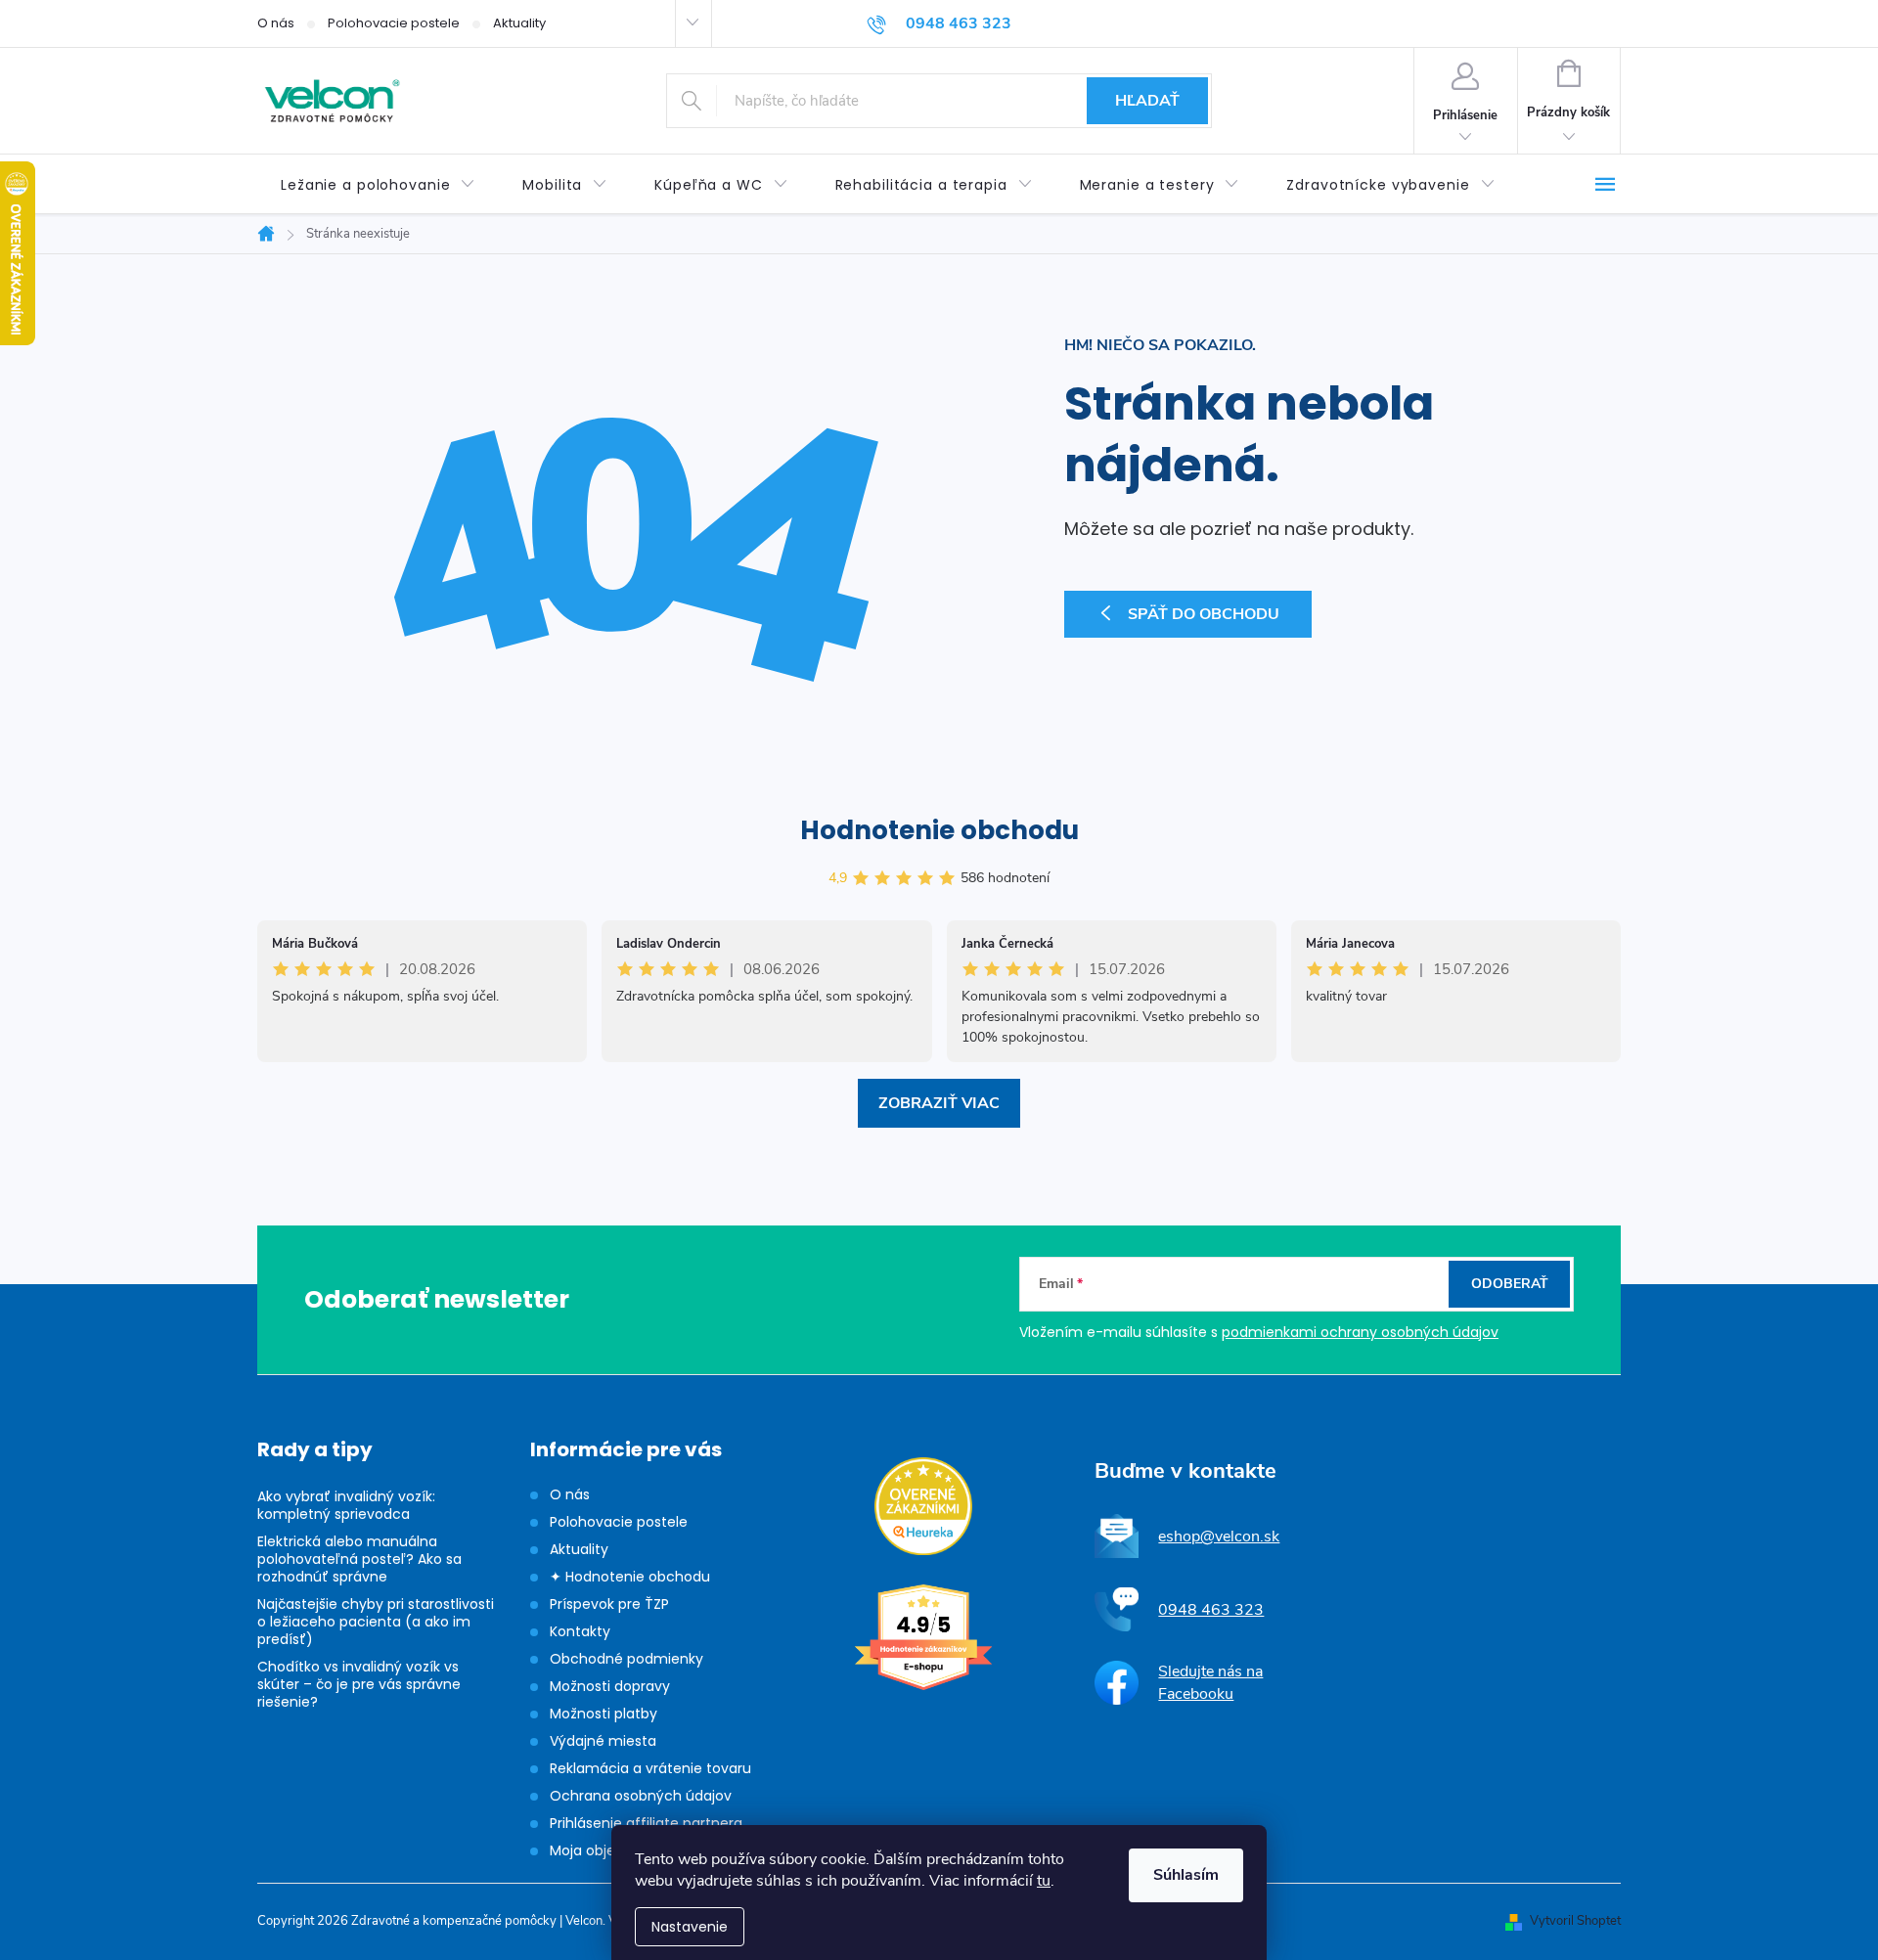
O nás (276, 23)
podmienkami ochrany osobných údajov (1360, 1332)
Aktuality (519, 23)
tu (1044, 1881)
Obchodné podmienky (626, 1659)
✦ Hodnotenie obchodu (630, 1577)
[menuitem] (378, 185)
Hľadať (1147, 101)
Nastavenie (690, 1927)
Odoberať (1510, 1284)
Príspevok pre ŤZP (609, 1604)
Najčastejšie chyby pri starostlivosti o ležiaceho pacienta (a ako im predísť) (376, 1622)
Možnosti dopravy (610, 1686)
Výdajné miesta (603, 1741)
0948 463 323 (1211, 1610)
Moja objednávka (607, 1850)
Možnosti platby (604, 1714)
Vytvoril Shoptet (1575, 1921)
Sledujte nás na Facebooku (1210, 1682)
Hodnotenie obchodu (939, 830)
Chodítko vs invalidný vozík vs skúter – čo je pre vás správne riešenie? (359, 1684)
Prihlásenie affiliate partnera (646, 1823)
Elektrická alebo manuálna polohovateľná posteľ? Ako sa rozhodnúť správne (359, 1559)
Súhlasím (1186, 1875)
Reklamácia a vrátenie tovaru (650, 1768)
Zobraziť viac (939, 1103)
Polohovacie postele (394, 23)
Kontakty (580, 1631)
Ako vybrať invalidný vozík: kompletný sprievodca (346, 1505)
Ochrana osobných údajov (641, 1796)
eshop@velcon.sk (1219, 1537)
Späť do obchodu (1204, 614)
